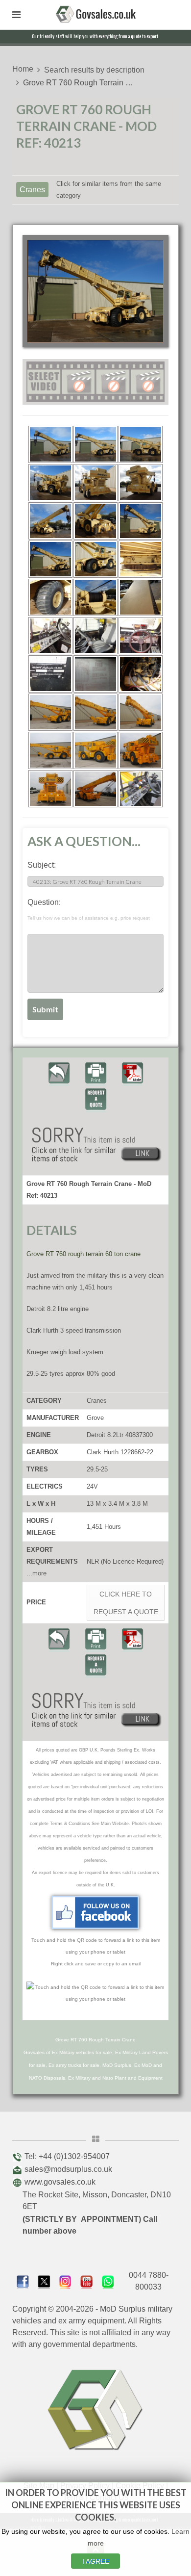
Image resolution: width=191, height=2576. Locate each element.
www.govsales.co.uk (60, 2182)
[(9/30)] (141, 521)
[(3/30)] (141, 444)
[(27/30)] (141, 750)
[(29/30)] (95, 789)
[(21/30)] (141, 674)
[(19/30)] (50, 674)
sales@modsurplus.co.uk (68, 2169)
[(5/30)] (95, 483)
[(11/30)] (95, 559)
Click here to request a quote (126, 1603)
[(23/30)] (95, 712)
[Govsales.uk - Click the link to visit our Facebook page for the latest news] (95, 1912)
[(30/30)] (141, 789)
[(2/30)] (95, 444)
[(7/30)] (50, 521)
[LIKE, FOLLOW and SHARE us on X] (44, 2281)
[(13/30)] (50, 597)
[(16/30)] (50, 636)
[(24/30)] (141, 712)
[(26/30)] (95, 750)
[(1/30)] (50, 444)
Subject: (42, 865)
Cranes (32, 190)
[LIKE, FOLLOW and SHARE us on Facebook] (23, 2281)
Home (23, 69)
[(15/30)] (141, 597)
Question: (89, 909)
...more (36, 1573)
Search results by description (94, 70)
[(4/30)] (50, 483)
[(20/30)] (95, 674)
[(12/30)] (141, 559)
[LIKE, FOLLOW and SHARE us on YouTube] (86, 2281)
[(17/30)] (95, 636)
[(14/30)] (95, 597)
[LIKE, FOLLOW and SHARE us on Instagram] (65, 2281)
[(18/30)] (141, 636)
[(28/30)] (50, 789)
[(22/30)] (50, 712)
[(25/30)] (50, 750)
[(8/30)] (95, 521)
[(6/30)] (141, 483)
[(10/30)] (50, 559)
